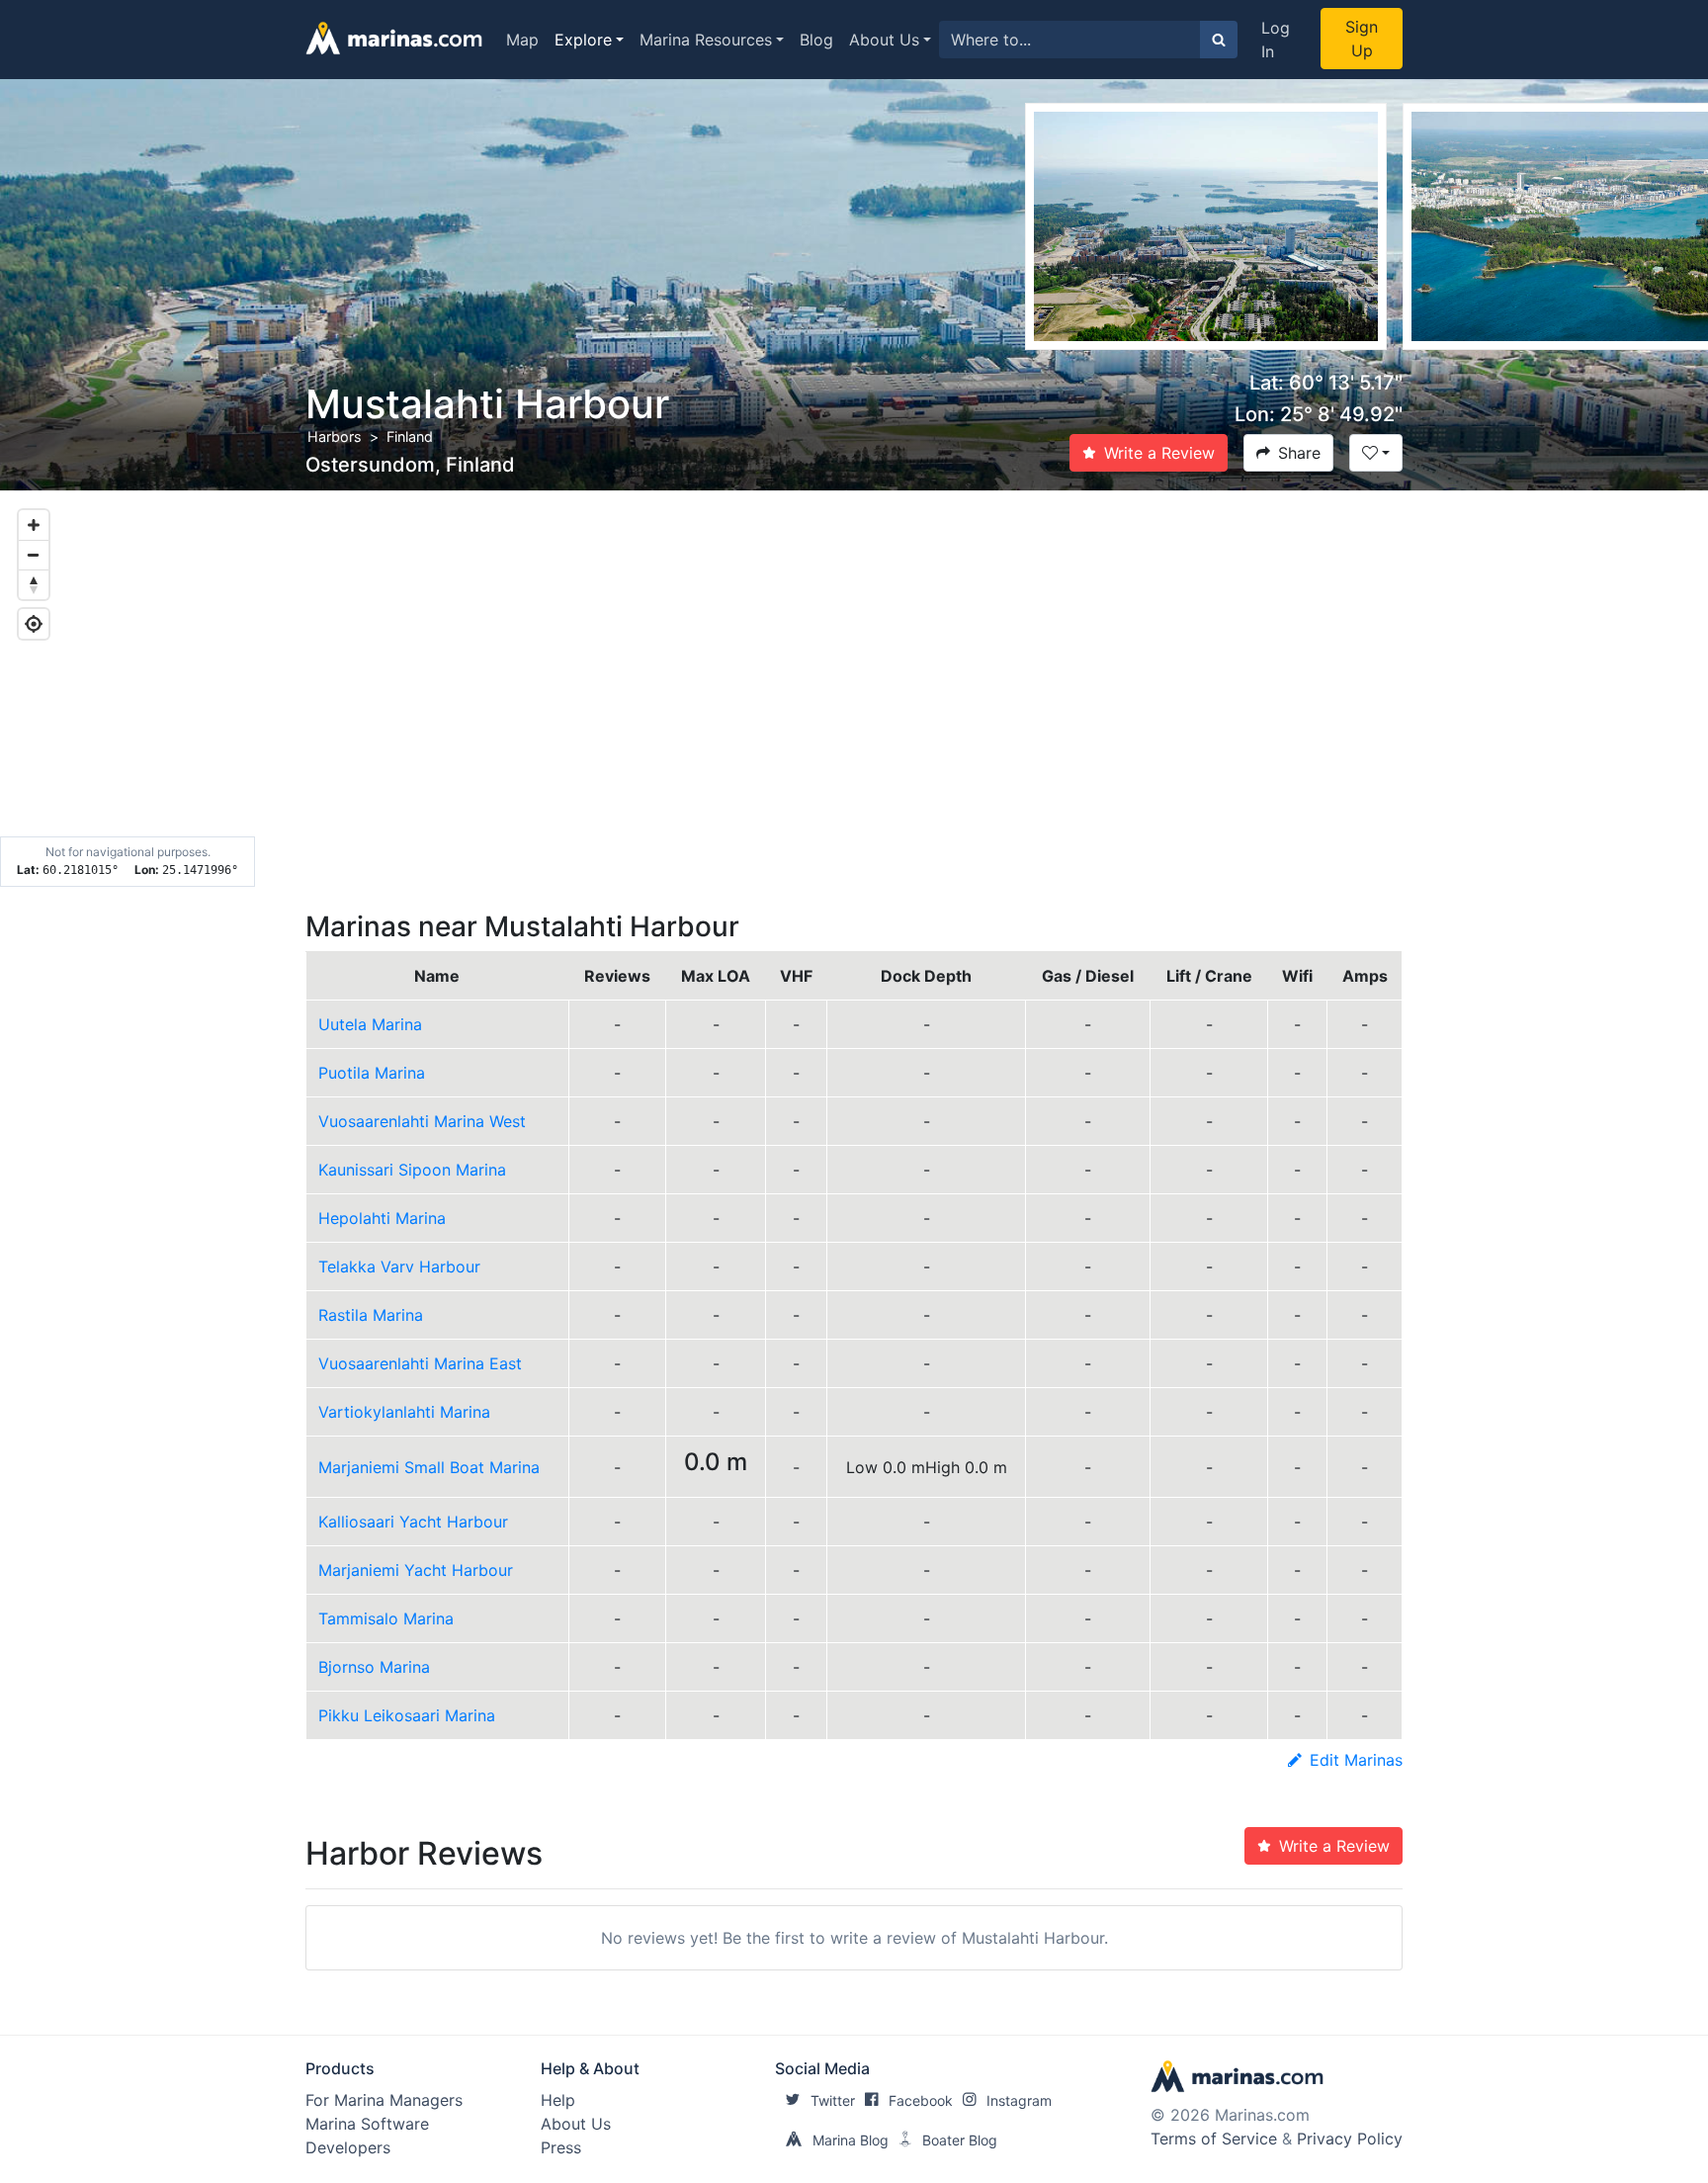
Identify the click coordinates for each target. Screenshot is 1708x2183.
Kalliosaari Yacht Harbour (413, 1522)
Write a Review (1159, 453)
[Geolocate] (34, 624)
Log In (1276, 40)
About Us (884, 40)
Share (1299, 453)
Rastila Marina (371, 1315)
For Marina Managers (384, 2100)
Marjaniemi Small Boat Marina (429, 1467)
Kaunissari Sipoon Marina (412, 1170)
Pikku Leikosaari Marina (407, 1715)
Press (561, 2147)
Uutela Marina (370, 1024)
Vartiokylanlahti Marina (404, 1412)
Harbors (335, 437)
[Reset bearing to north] (34, 584)
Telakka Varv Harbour (399, 1266)
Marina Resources (706, 40)
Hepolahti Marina (382, 1218)
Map (522, 40)
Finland (410, 437)
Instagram (1019, 2100)
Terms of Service (1214, 2139)
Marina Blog (851, 2140)
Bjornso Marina (374, 1667)
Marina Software (367, 2124)
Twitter (833, 2100)
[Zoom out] (34, 555)
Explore (583, 40)
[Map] (854, 689)
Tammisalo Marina (386, 1618)
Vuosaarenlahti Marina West (422, 1121)
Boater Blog (960, 2140)
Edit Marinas (1356, 1760)
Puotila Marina (372, 1073)
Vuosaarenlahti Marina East (420, 1363)
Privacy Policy (1350, 2139)
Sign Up (1362, 39)
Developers (348, 2147)
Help (558, 2100)
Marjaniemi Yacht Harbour (416, 1570)
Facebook (921, 2100)
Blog (816, 40)
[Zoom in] (34, 525)
